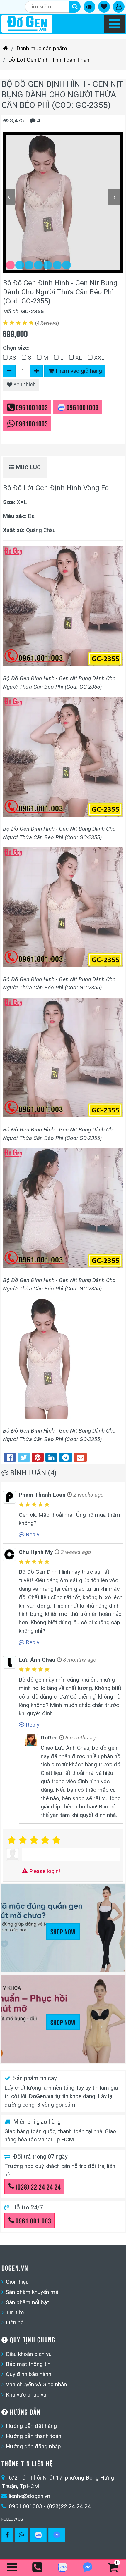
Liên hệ (15, 2322)
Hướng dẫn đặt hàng (31, 2426)
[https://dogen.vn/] (6, 49)
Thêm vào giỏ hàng (78, 371)
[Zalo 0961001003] (38, 2535)
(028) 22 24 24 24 (38, 2186)
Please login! (44, 1871)
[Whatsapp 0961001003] (21, 2535)
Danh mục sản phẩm (42, 48)
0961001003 (32, 407)
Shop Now (63, 1931)
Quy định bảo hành (29, 2374)
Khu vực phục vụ (26, 2395)
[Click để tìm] (75, 7)
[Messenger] (57, 2535)
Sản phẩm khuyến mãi (33, 2292)
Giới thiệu (17, 2282)
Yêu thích (24, 385)
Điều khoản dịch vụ (29, 2354)
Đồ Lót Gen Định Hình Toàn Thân (49, 60)
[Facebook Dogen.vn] (7, 2535)
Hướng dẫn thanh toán (34, 2436)
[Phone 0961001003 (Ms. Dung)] (38, 2568)
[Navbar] (114, 24)
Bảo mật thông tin (28, 2364)
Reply (32, 1534)
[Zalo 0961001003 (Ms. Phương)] (63, 2569)
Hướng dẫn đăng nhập (33, 2446)
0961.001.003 (33, 2220)
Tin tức (15, 2312)
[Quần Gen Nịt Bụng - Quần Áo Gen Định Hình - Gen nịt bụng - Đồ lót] (27, 24)
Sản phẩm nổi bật (27, 2302)
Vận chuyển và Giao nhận (36, 2384)
